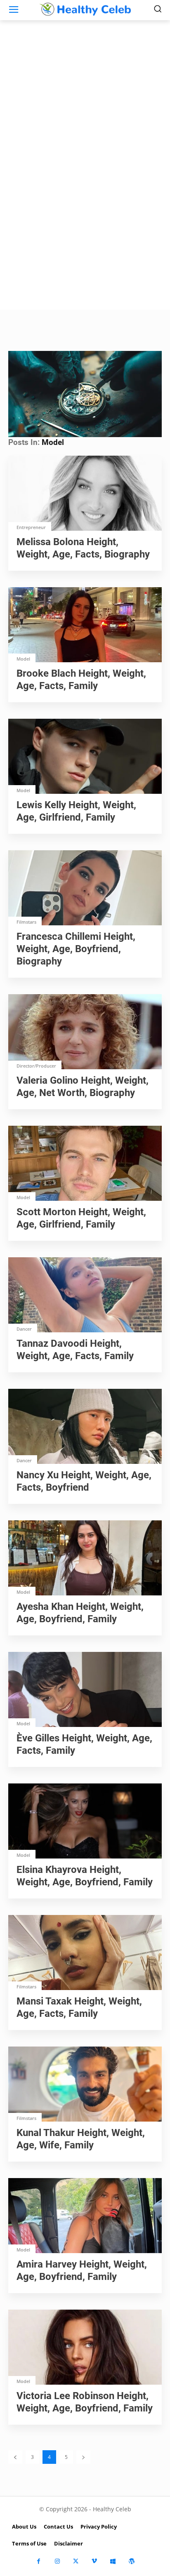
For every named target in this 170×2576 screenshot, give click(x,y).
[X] (76, 2561)
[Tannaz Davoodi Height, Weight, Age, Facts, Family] (85, 1296)
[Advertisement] (85, 221)
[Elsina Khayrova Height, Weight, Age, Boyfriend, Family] (85, 1822)
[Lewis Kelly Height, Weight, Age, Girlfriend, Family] (85, 757)
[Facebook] (39, 2561)
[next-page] (83, 2457)
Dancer (24, 1329)
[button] (85, 393)
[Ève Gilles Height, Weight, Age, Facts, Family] (85, 1690)
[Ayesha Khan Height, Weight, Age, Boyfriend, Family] (85, 1559)
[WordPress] (131, 2561)
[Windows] (113, 2561)
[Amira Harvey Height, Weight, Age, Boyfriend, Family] (85, 2216)
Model (23, 659)
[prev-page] (15, 2457)
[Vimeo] (94, 2561)
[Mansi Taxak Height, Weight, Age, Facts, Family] (85, 1953)
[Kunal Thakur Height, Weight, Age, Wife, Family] (85, 2085)
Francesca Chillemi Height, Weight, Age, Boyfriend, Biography (76, 949)
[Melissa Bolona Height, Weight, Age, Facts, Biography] (85, 494)
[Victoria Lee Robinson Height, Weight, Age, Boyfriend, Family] (85, 2348)
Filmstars (26, 922)
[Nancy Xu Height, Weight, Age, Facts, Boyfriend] (85, 1427)
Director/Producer (36, 1066)
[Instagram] (57, 2561)
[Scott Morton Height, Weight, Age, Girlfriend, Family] (85, 1164)
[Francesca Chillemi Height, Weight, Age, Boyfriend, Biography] (85, 889)
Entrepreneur (31, 527)
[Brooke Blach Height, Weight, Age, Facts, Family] (85, 626)
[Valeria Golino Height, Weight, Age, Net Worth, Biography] (85, 1033)
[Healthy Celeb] (85, 9)
